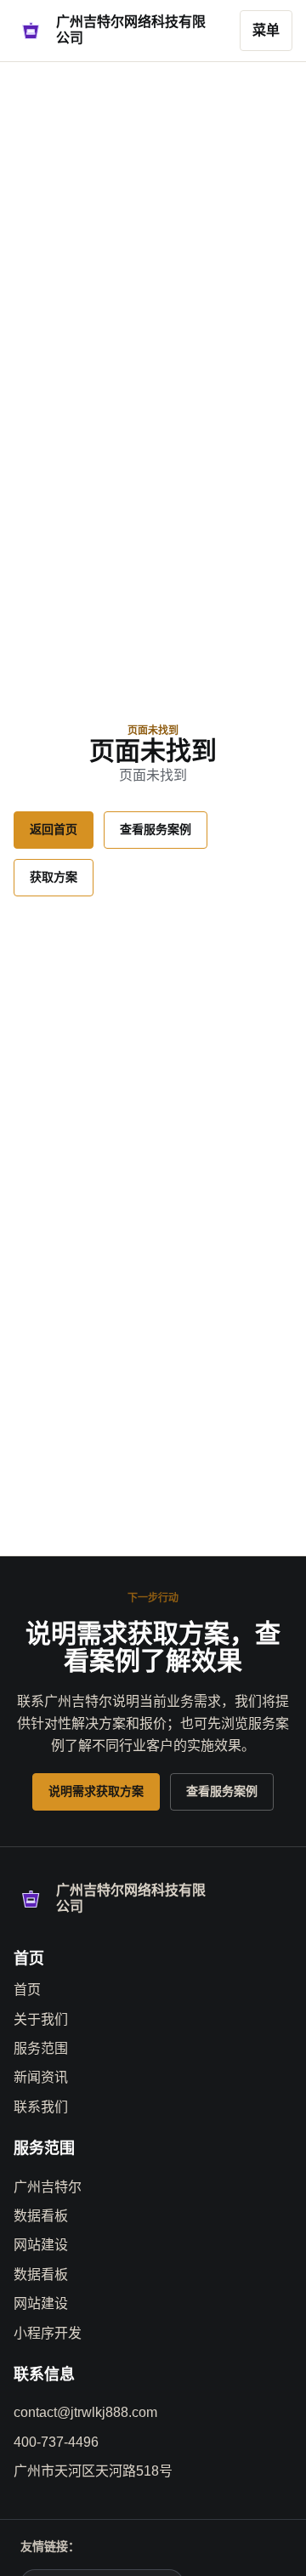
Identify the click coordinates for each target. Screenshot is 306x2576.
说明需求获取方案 (96, 1791)
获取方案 (54, 877)
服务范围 (41, 2048)
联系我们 (41, 2107)
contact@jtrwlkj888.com (85, 2412)
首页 (27, 1990)
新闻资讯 (41, 2077)
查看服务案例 (156, 829)
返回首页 (54, 829)
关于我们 (41, 2019)
